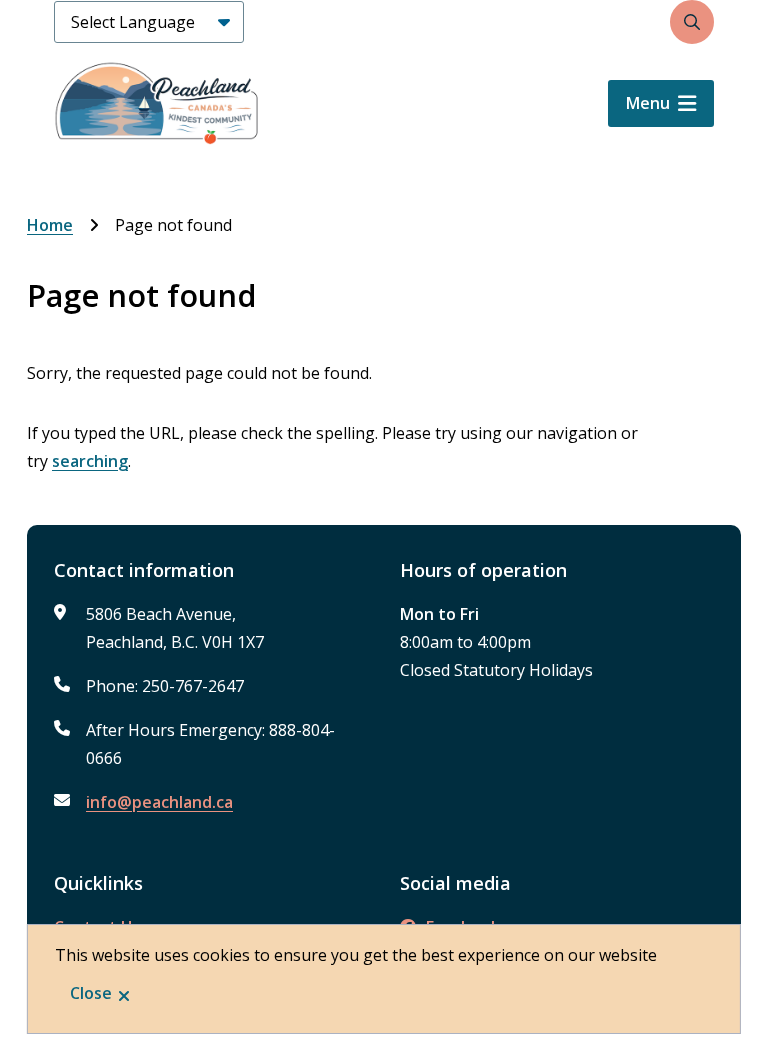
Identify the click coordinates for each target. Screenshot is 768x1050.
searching (90, 461)
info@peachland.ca (159, 802)
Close (91, 993)
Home (50, 225)
